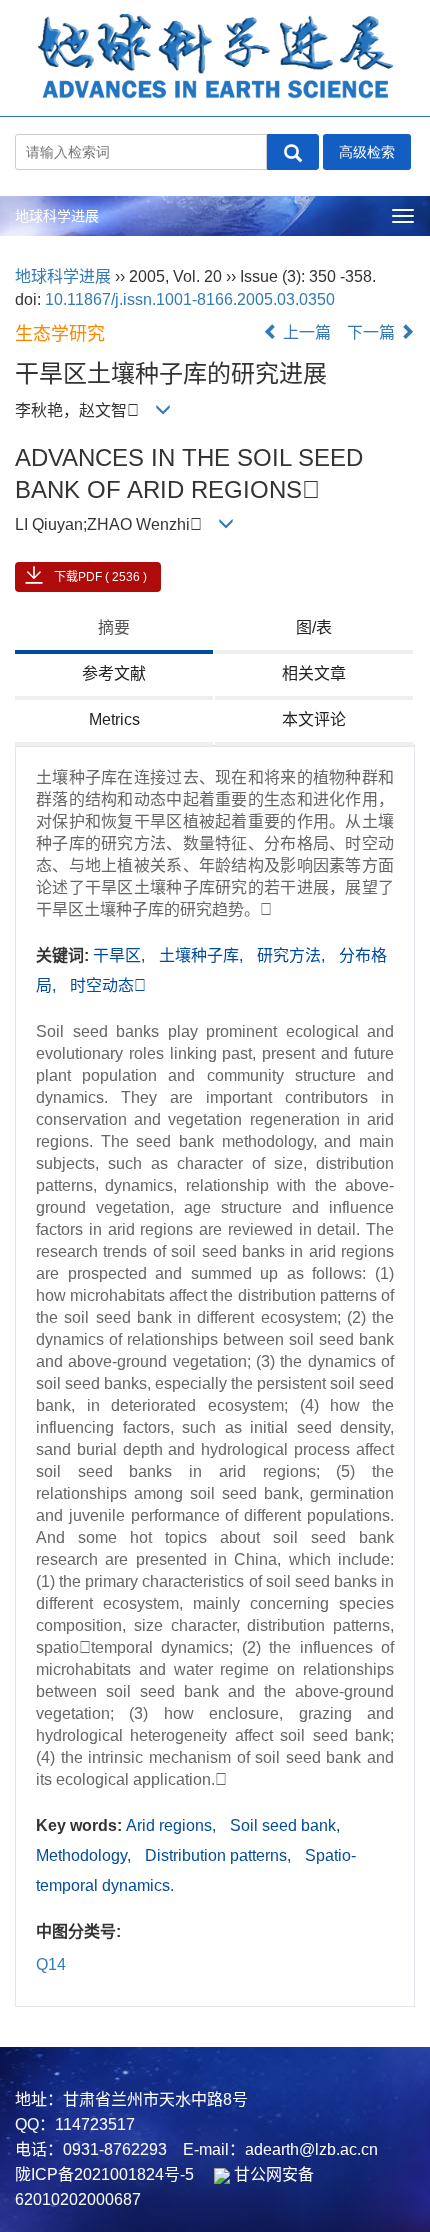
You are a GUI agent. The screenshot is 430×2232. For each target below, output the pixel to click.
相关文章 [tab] (314, 673)
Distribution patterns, (220, 1855)
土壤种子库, (203, 955)
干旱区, (121, 955)
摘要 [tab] (114, 627)
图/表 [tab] (314, 627)
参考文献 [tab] (114, 673)
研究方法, (293, 955)
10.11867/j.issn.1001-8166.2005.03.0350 (190, 299)
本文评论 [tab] (314, 719)
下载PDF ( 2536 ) (100, 577)
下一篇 (373, 332)
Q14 (51, 1964)
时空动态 (108, 985)
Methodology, (85, 1855)
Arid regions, (173, 1825)
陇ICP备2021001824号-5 (104, 2174)
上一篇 (305, 332)
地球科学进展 (57, 216)
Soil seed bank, (285, 1825)
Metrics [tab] (114, 719)
